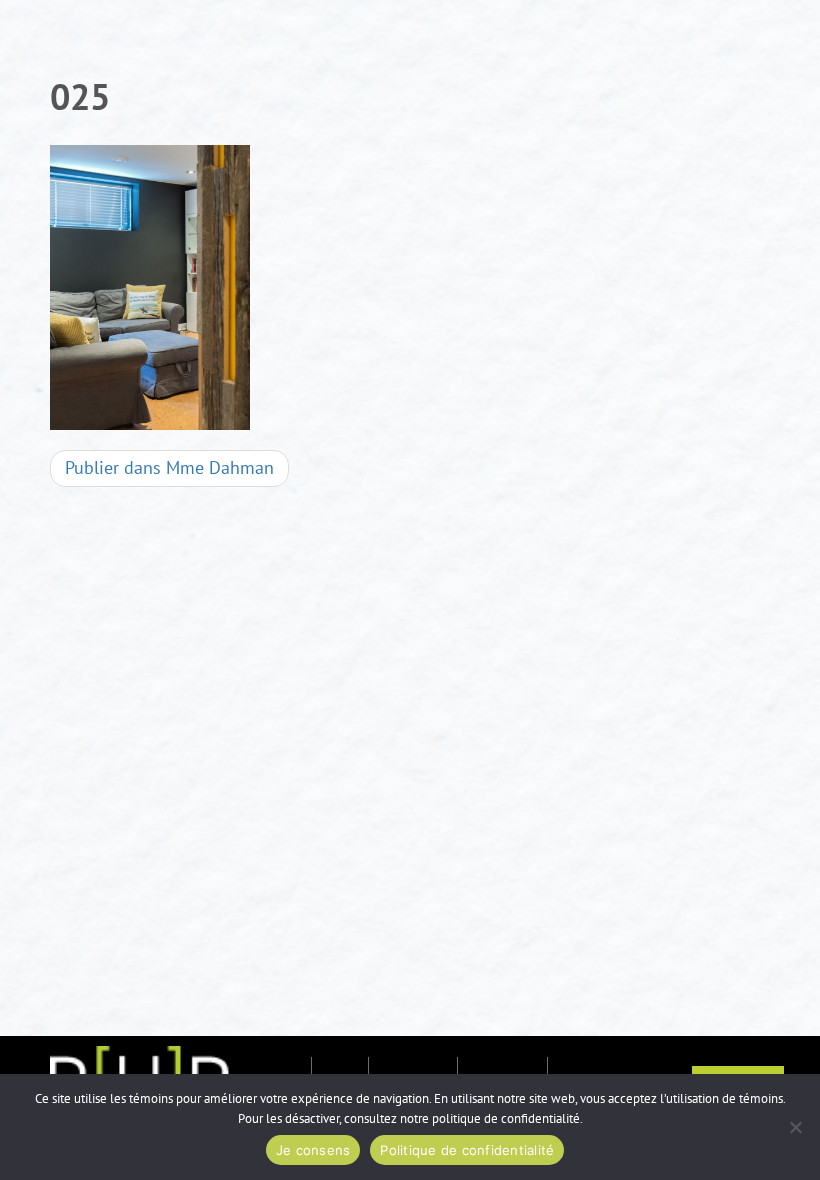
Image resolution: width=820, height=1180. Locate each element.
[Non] (795, 1127)
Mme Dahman (169, 468)
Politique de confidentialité (467, 1150)
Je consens (313, 1150)
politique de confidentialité (506, 1119)
